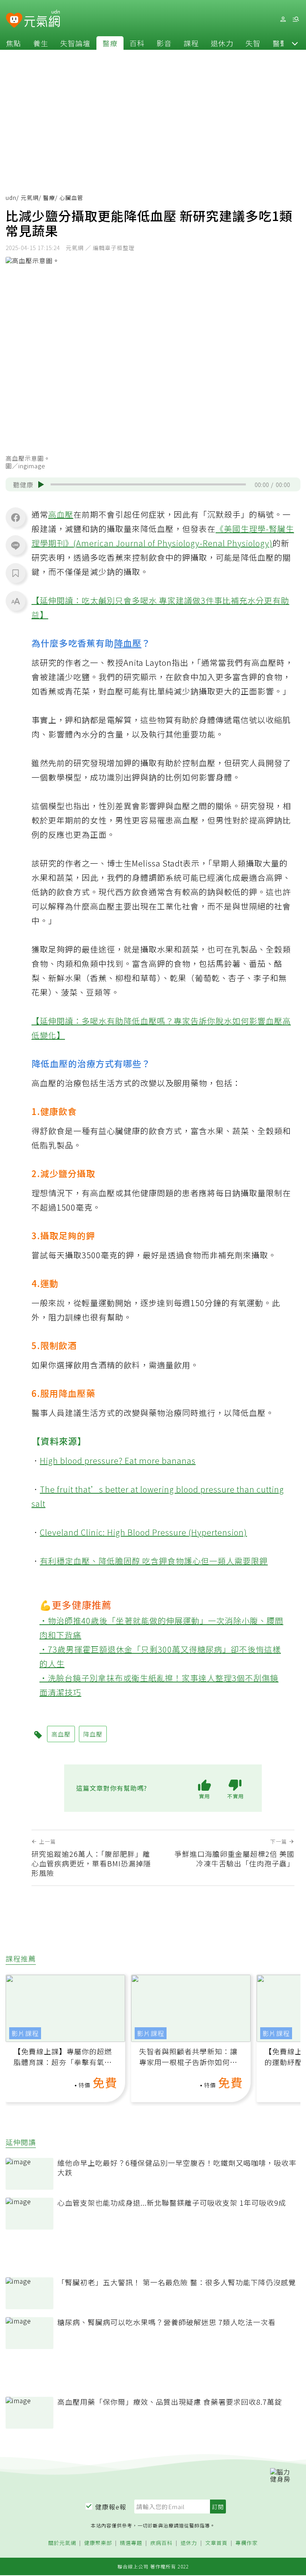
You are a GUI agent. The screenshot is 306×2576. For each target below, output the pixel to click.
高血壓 (61, 514)
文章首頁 (216, 2543)
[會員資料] (283, 19)
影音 (164, 43)
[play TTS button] (41, 485)
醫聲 (280, 43)
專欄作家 (247, 2543)
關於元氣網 (62, 2543)
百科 (137, 43)
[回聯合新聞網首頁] (14, 21)
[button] (295, 43)
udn (11, 198)
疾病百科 (161, 2543)
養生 (41, 43)
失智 (253, 43)
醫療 (110, 43)
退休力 (222, 43)
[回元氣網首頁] (42, 19)
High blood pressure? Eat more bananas (118, 1460)
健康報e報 (111, 2507)
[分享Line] (16, 545)
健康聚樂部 (98, 2543)
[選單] (296, 19)
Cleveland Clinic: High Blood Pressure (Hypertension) (143, 1532)
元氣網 (30, 198)
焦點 (14, 43)
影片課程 (25, 2033)
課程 (191, 43)
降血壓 (128, 643)
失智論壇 (75, 43)
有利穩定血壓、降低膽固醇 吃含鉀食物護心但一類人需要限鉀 (154, 1561)
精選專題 (131, 2543)
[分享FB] (16, 517)
